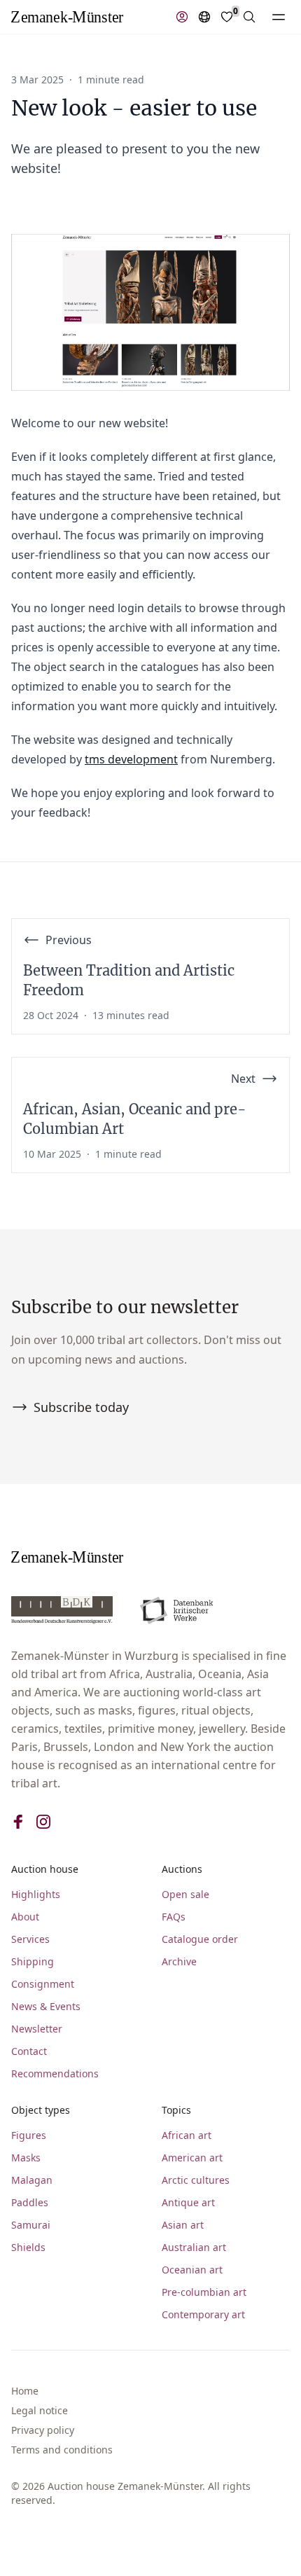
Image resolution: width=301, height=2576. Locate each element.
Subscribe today (81, 1407)
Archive (179, 1961)
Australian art (194, 2247)
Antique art (188, 2202)
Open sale (185, 1894)
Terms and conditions (62, 2450)
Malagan (32, 2180)
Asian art (183, 2225)
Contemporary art (203, 2314)
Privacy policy (43, 2430)
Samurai (31, 2225)
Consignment (43, 1984)
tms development (131, 759)
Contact (29, 2051)
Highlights (36, 1894)
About (25, 1917)
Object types (41, 2110)
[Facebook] (18, 1822)
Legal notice (40, 2410)
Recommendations (55, 2073)
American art (192, 2158)
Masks (26, 2158)
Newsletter (37, 2029)
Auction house (45, 1869)
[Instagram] (43, 1822)
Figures (29, 2135)
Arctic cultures (196, 2180)
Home (25, 2391)
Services (30, 1939)
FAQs (174, 1917)
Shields (28, 2247)
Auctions (182, 1869)
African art (187, 2135)
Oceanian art (192, 2270)
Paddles (30, 2202)
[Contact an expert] (182, 17)
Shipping (33, 1961)
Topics (176, 2110)
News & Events (46, 2006)
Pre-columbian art (204, 2292)
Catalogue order (200, 1939)
